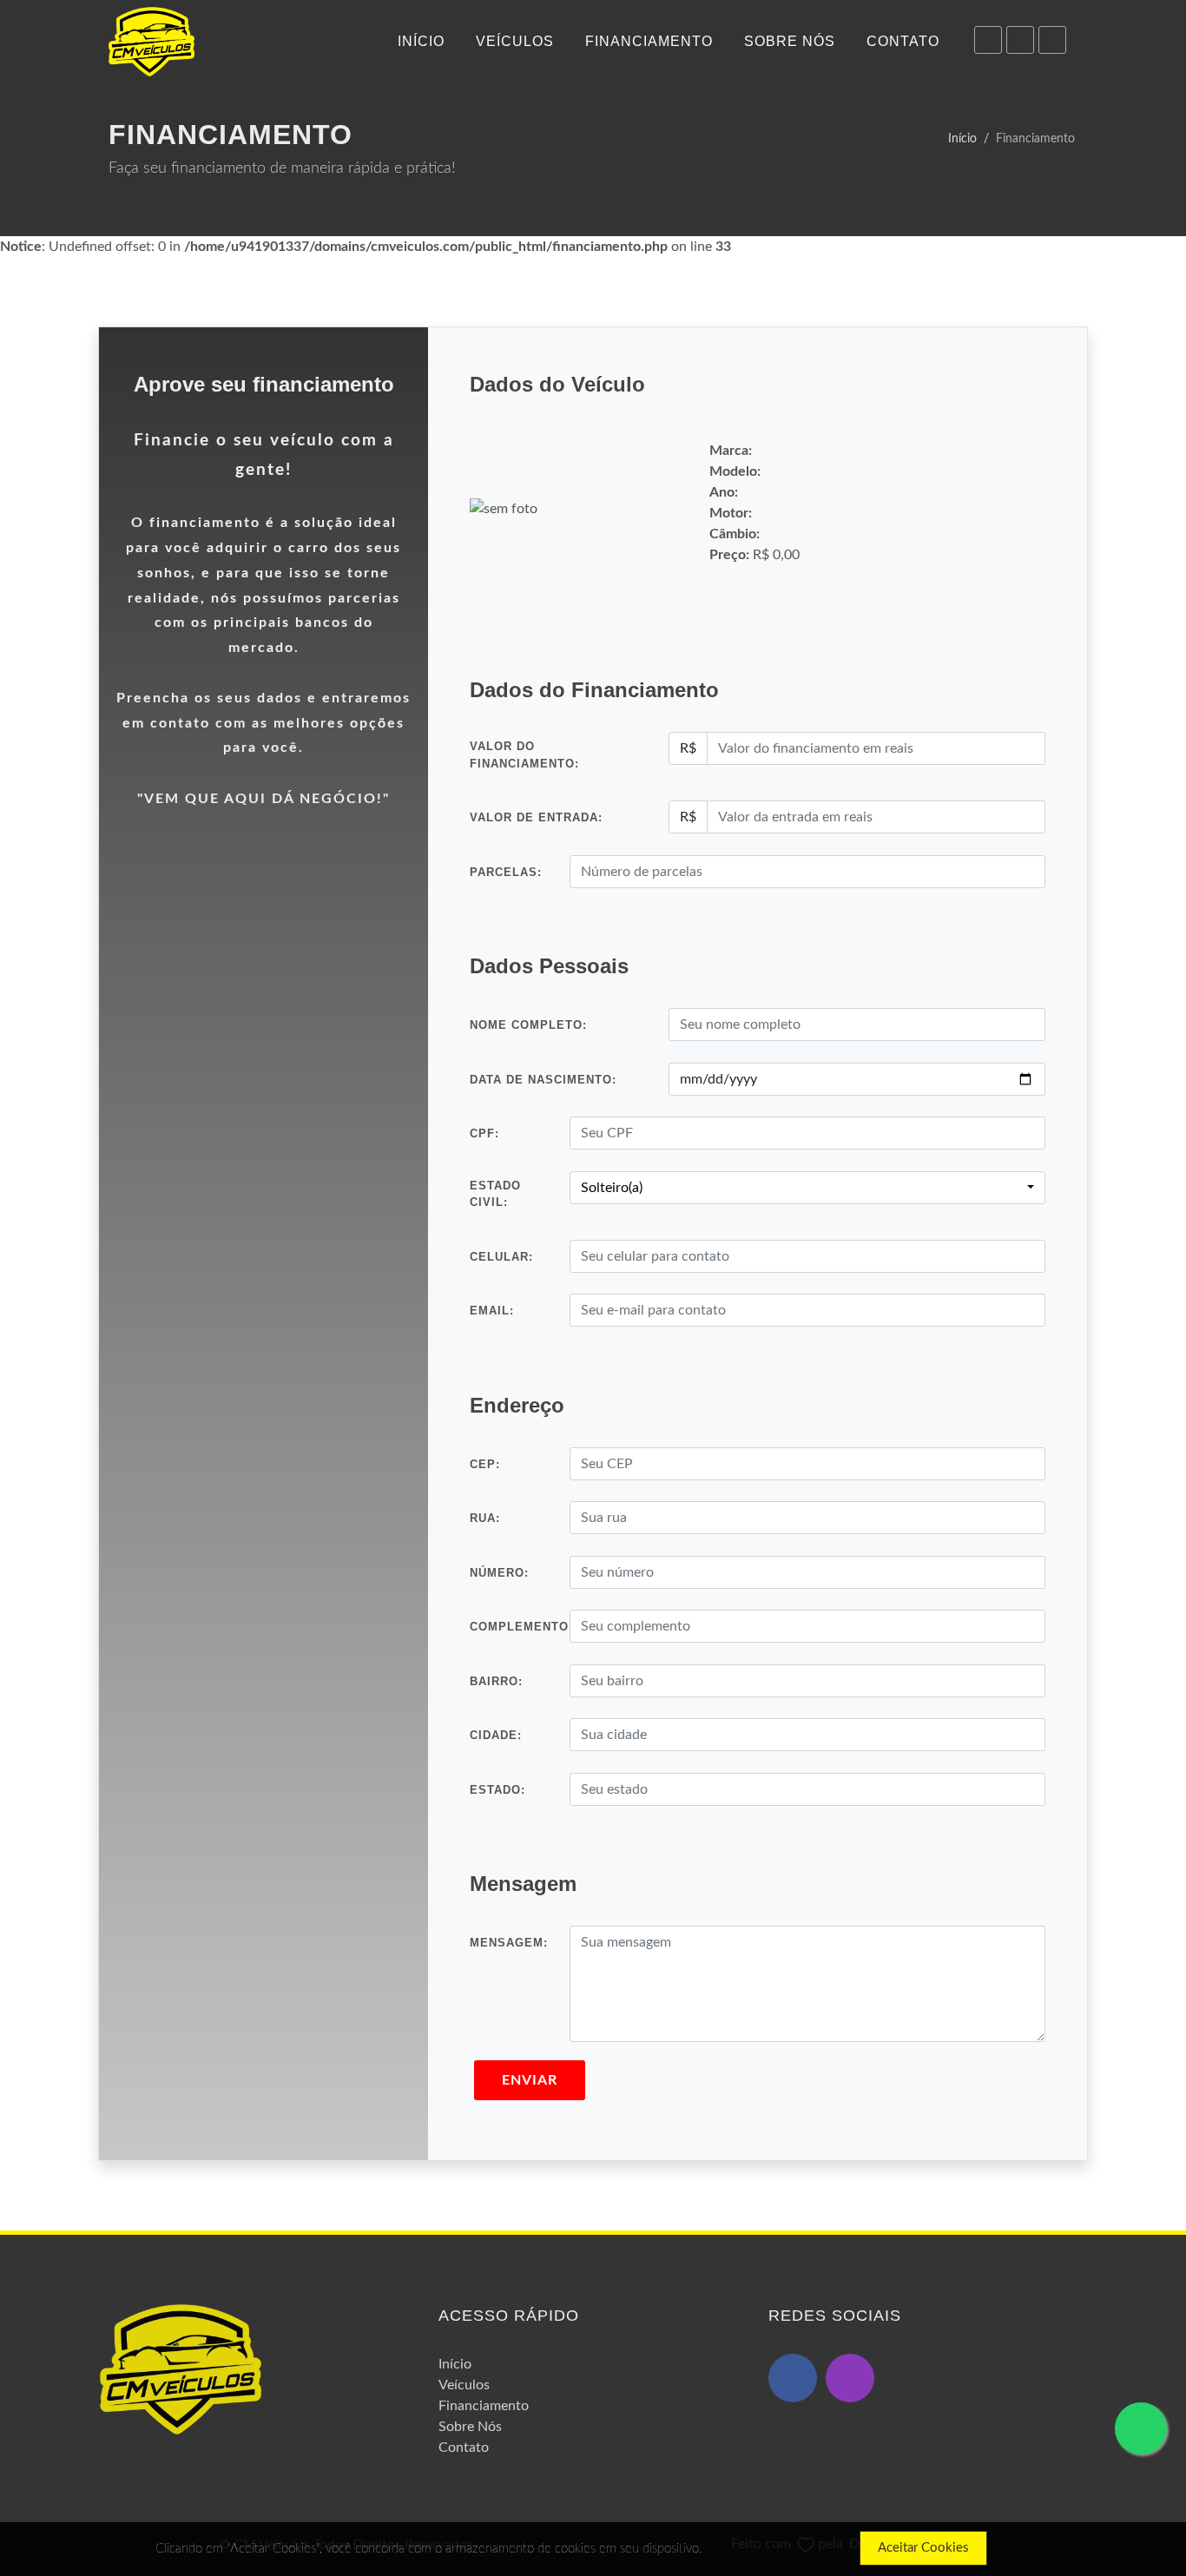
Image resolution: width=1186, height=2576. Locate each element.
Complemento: (521, 1627)
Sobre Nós (470, 2427)
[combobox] (807, 1188)
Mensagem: (509, 1943)
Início (962, 138)
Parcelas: (506, 872)
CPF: (484, 1133)
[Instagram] (1020, 40)
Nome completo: (528, 1025)
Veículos (464, 2385)
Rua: (485, 1518)
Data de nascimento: (543, 1080)
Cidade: (496, 1735)
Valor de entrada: (536, 817)
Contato (464, 2448)
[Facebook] (1052, 40)
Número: (499, 1573)
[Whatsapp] (988, 40)
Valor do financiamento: (524, 755)
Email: (492, 1311)
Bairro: (496, 1681)
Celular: (501, 1257)
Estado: (497, 1790)
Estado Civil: (495, 1194)
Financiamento (484, 2406)
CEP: (485, 1464)
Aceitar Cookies (923, 2548)
